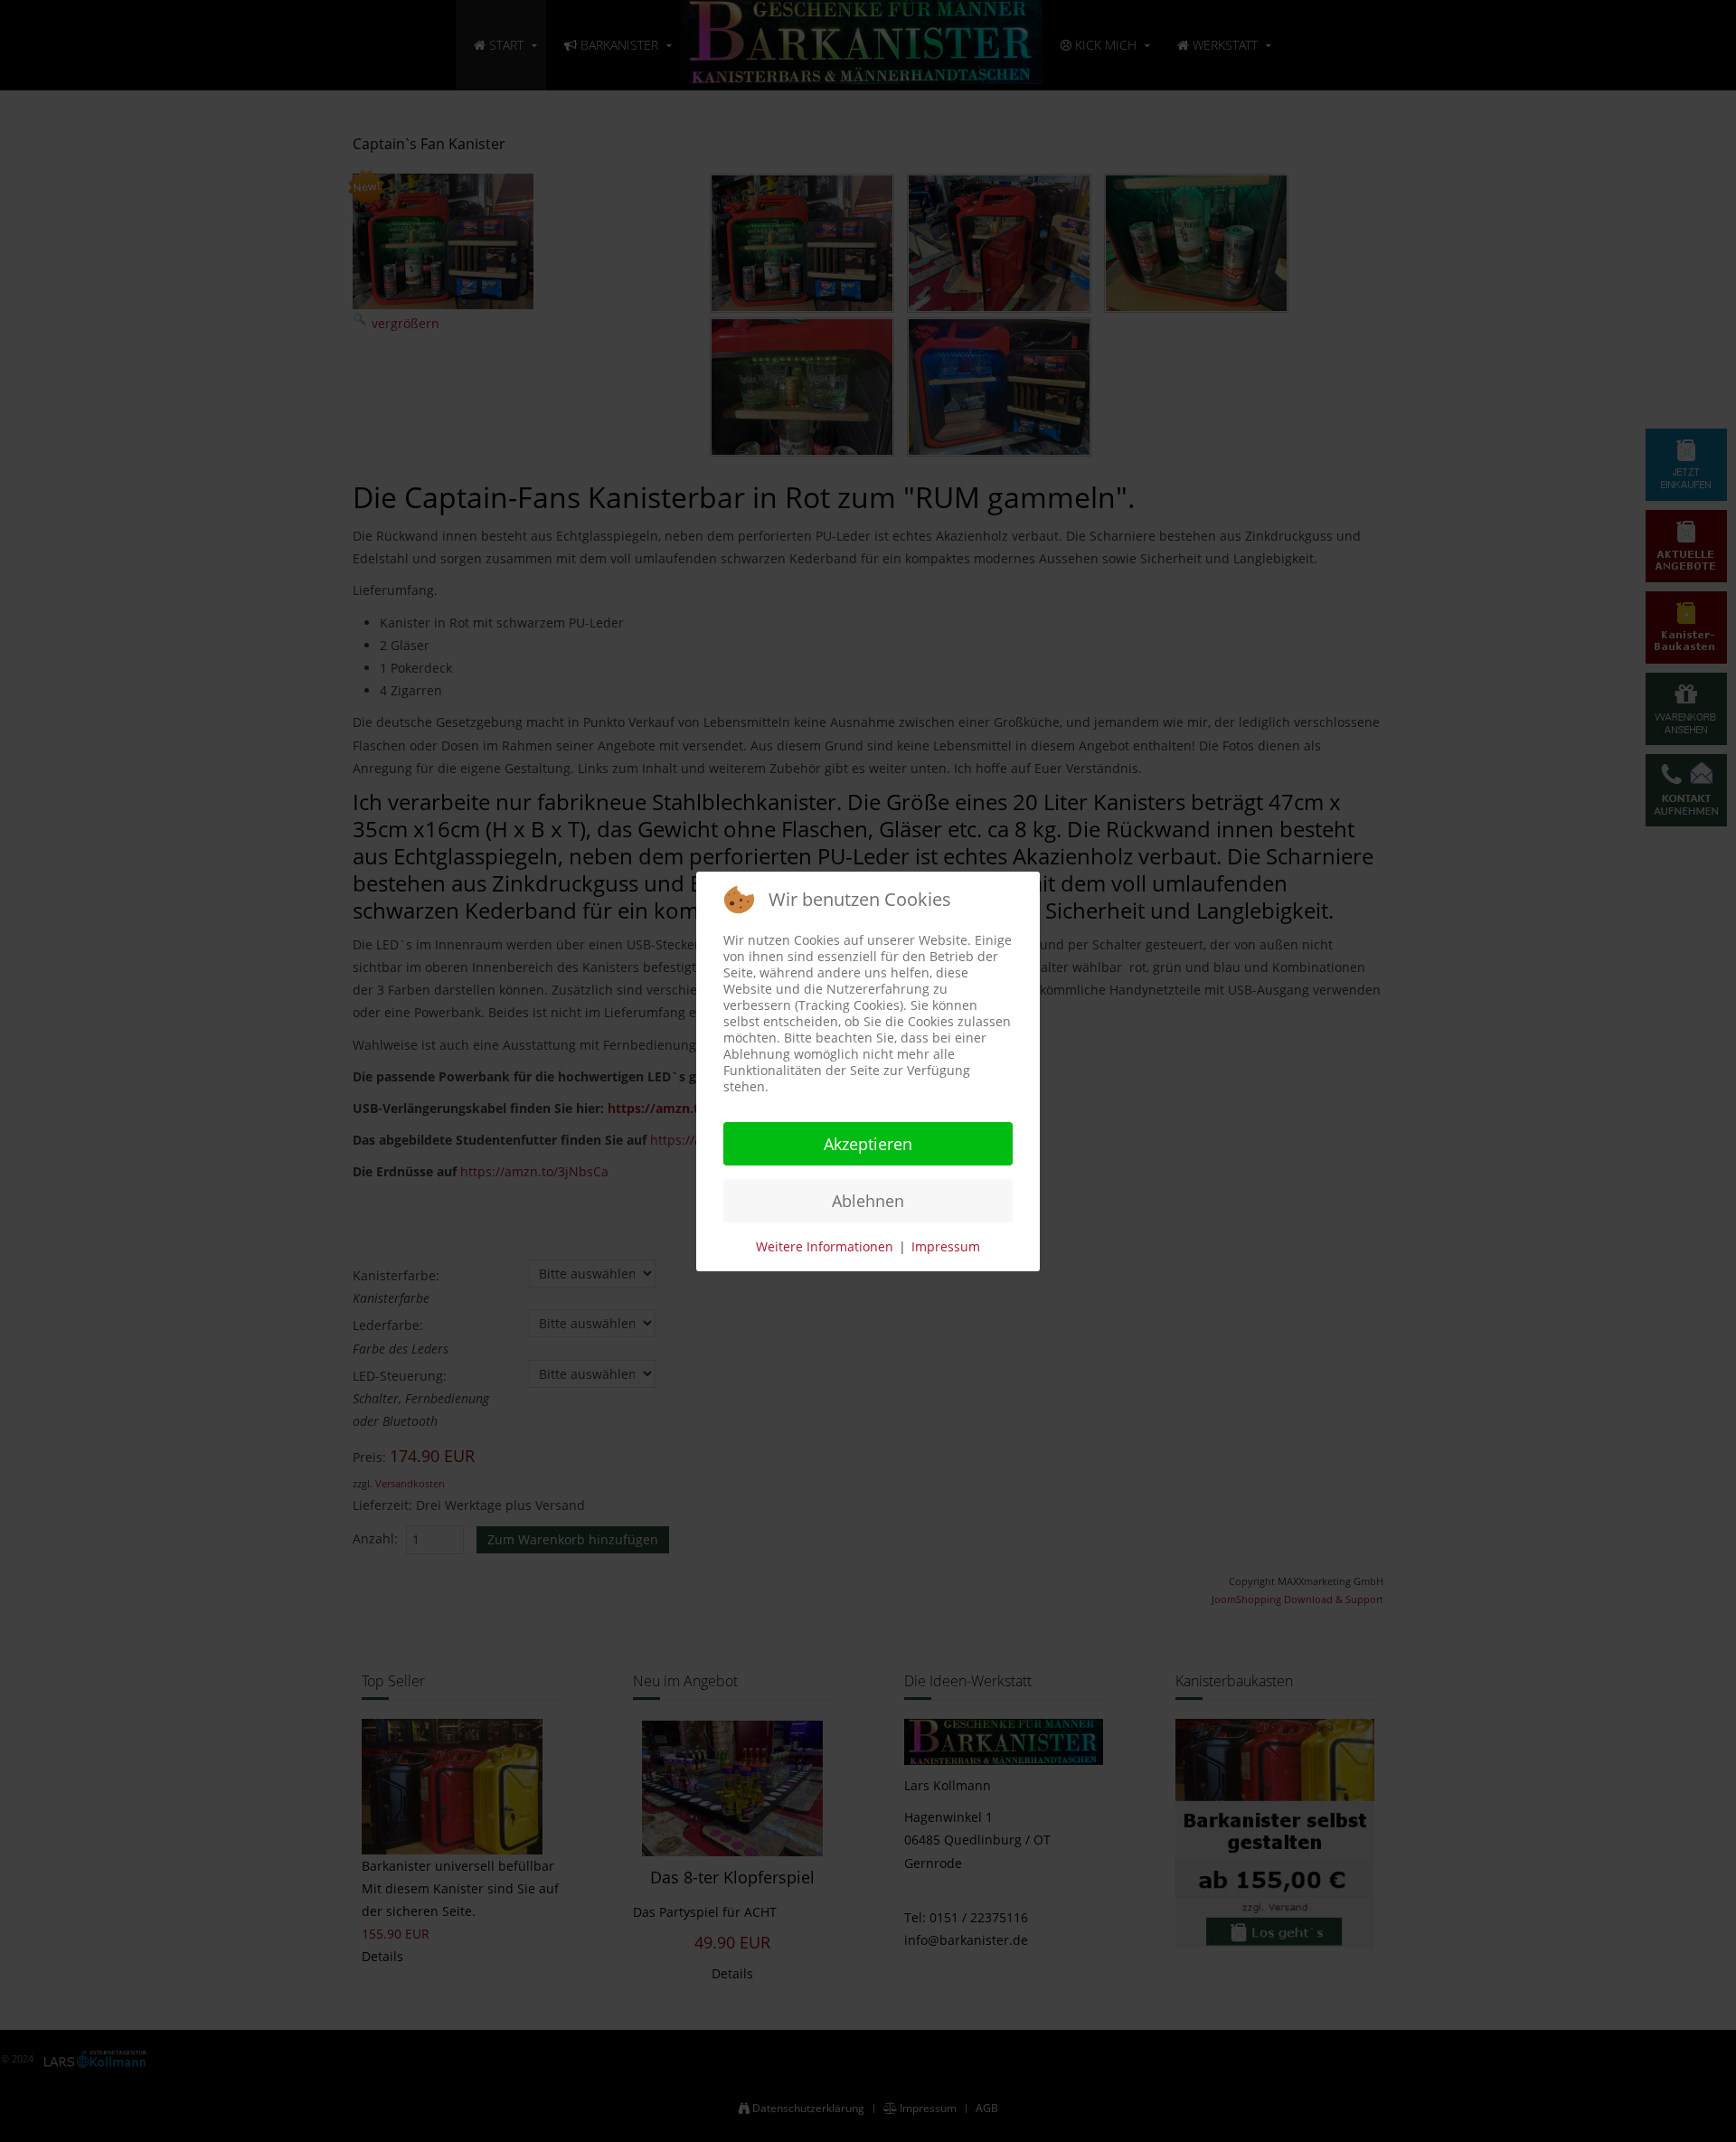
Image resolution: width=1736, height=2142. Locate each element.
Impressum (946, 1246)
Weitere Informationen (825, 1246)
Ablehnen (868, 1201)
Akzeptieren (868, 1144)
